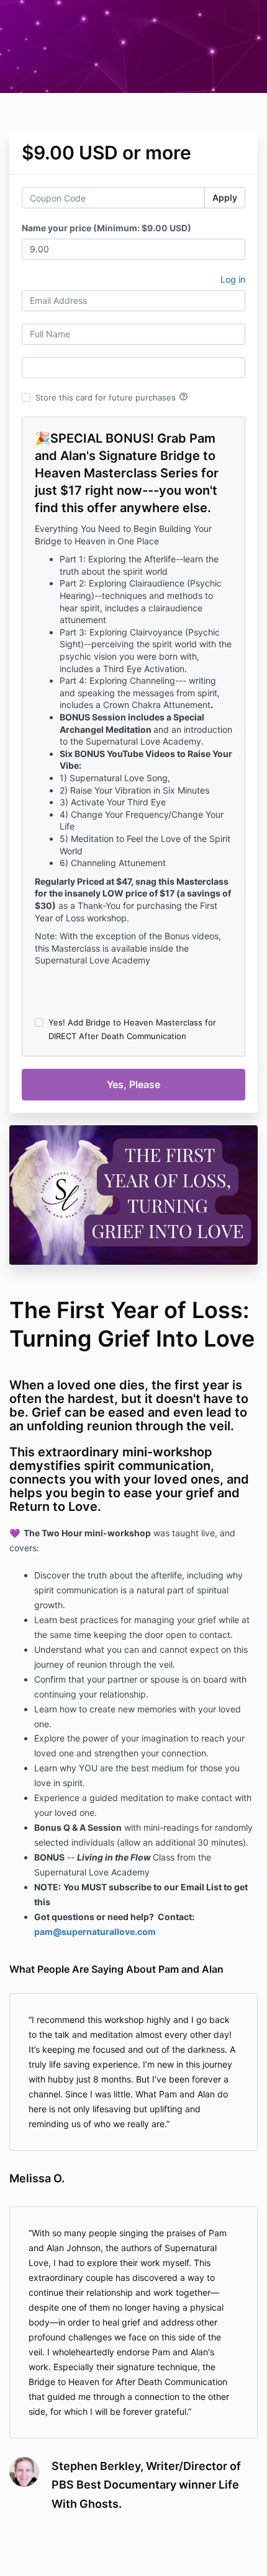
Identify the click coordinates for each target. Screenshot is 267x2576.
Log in (233, 279)
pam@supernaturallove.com (95, 1932)
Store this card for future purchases (112, 397)
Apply (225, 197)
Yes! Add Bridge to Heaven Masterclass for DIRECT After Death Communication (132, 1029)
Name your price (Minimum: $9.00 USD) (106, 228)
